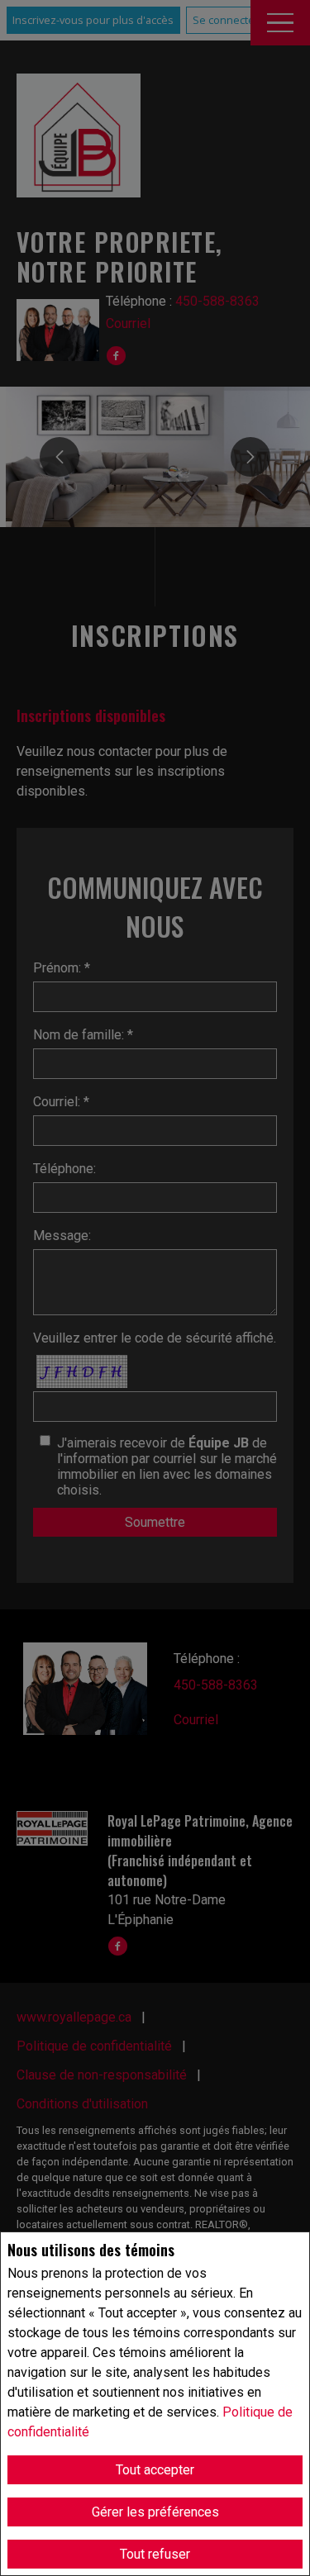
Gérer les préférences (155, 2512)
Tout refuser (155, 2554)
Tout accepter (155, 2470)
